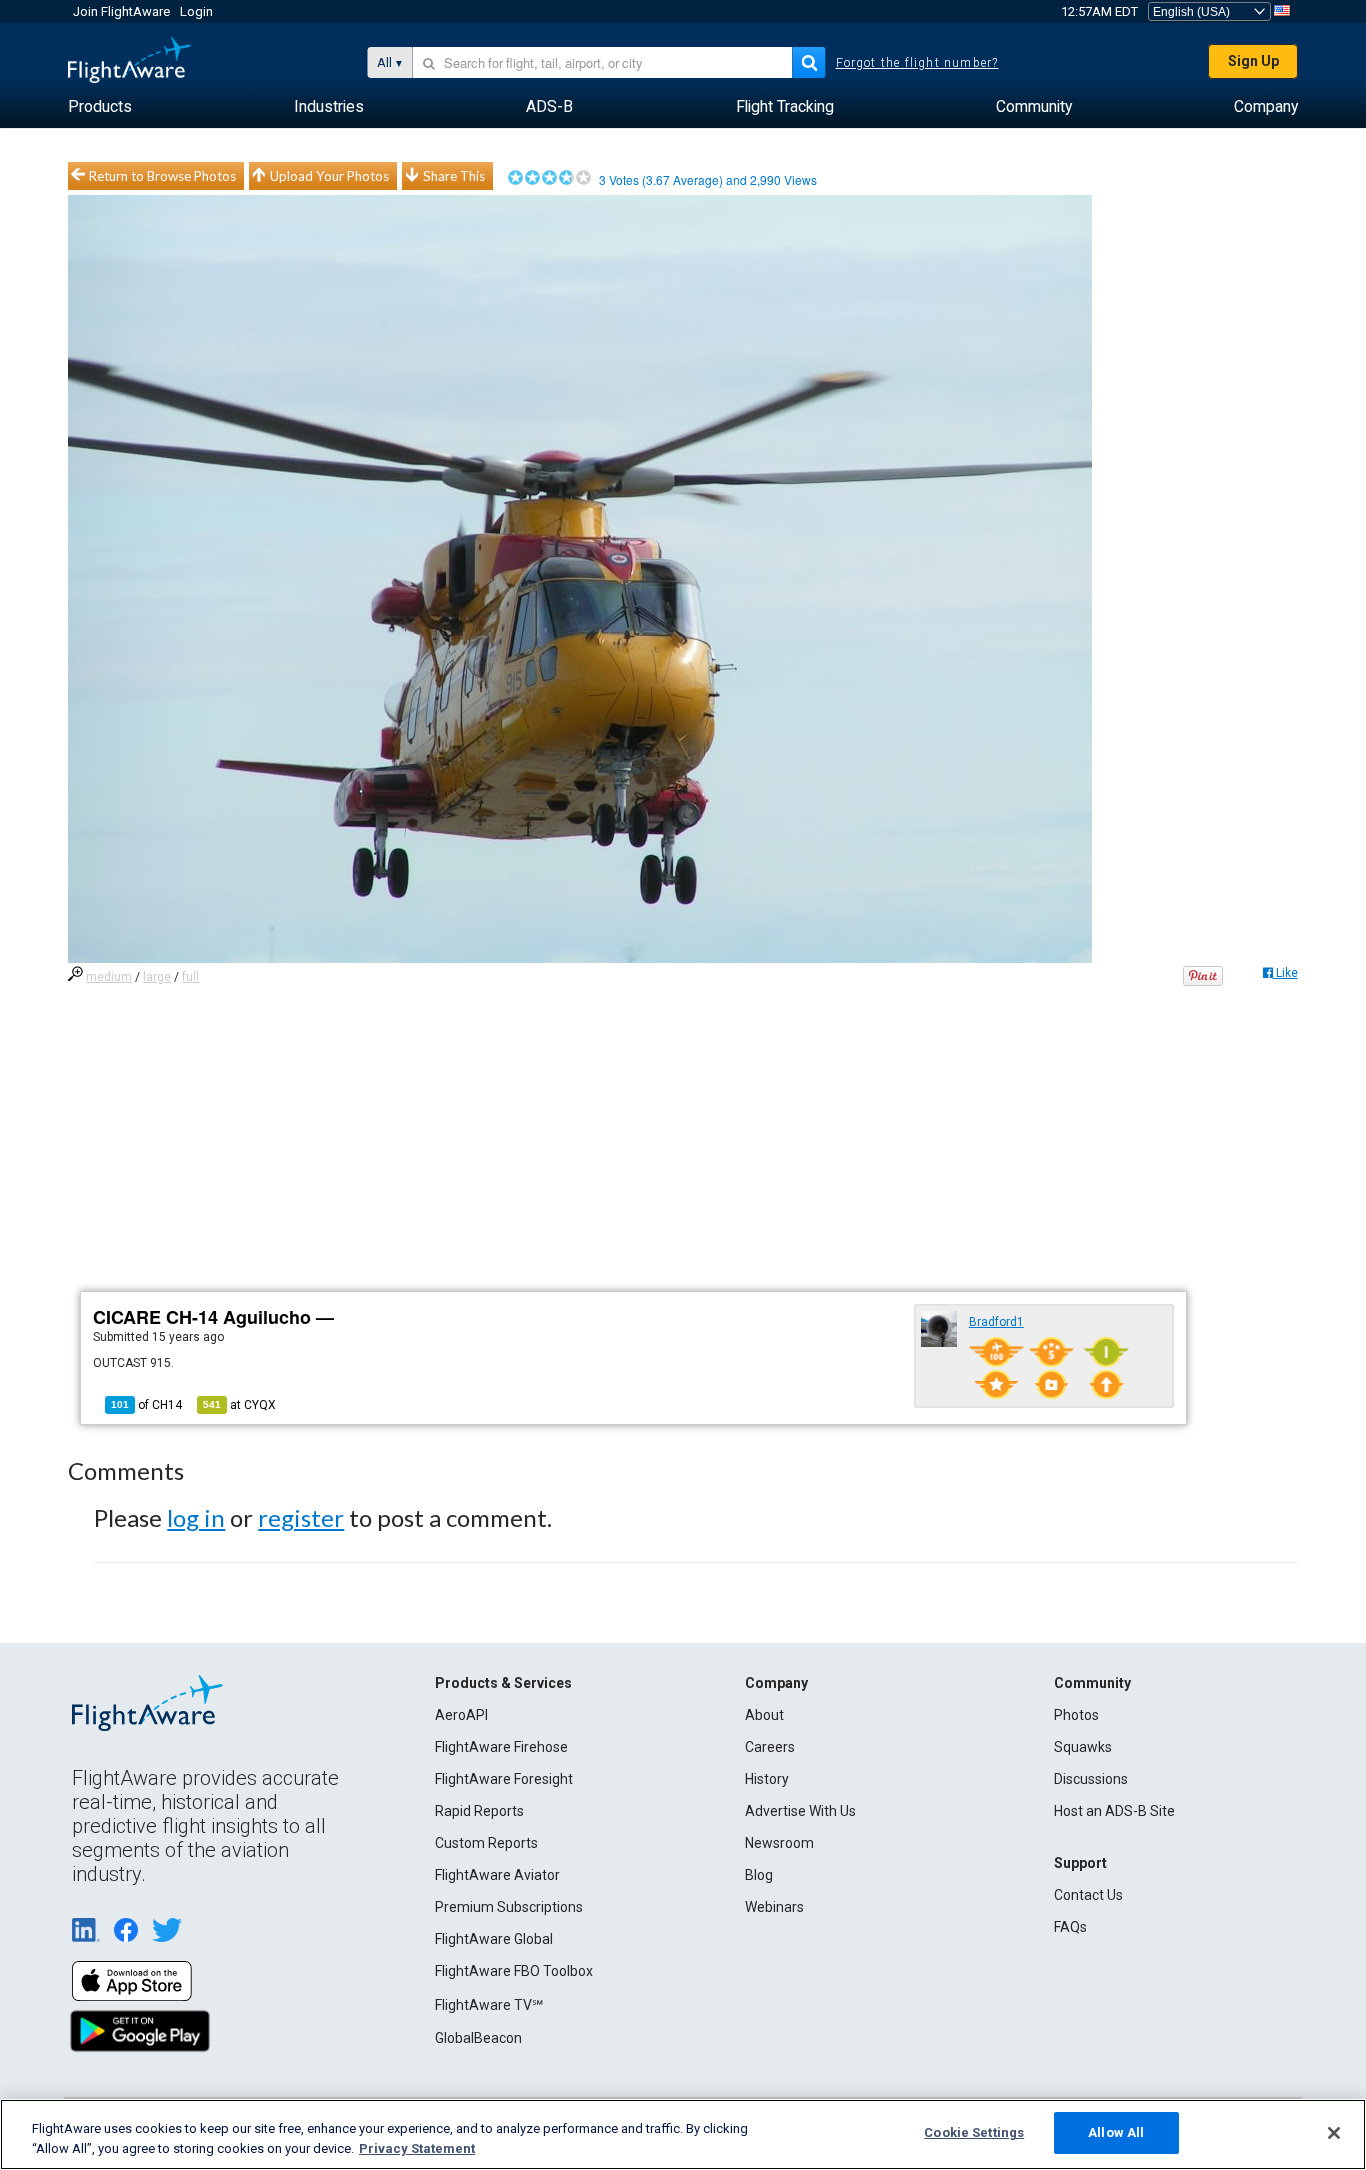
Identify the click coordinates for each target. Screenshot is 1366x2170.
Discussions (1091, 1779)
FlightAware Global (494, 1939)
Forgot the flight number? (917, 63)
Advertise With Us (800, 1811)
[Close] (1334, 2133)
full (190, 977)
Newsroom (779, 1843)
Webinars (774, 1907)
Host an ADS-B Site (1114, 1811)
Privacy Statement (417, 2148)
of (146, 1405)
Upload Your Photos (329, 176)
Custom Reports (486, 1843)
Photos (1076, 1715)
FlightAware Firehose (501, 1747)
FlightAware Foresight (504, 1779)
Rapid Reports (479, 1811)
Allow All (1116, 2132)
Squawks (1083, 1747)
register (301, 1517)
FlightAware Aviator (497, 1875)
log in (196, 1517)
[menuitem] (100, 107)
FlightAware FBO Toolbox (514, 1971)
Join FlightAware (121, 11)
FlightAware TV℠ (489, 2005)
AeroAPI (461, 1715)
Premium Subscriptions (509, 1907)
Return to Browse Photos (162, 176)
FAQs (1070, 1927)
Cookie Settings (974, 2132)
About (764, 1715)
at (239, 1405)
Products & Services (503, 1683)
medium (109, 977)
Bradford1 (996, 1322)
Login (196, 11)
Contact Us (1088, 1895)
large (157, 977)
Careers (770, 1747)
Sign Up (1253, 61)
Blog (759, 1875)
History (767, 1779)
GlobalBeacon (478, 2038)
